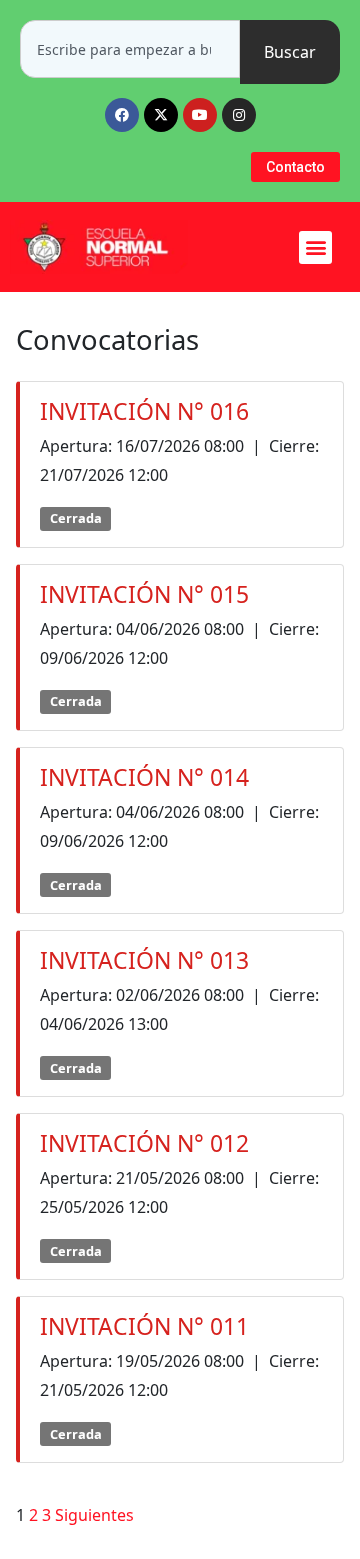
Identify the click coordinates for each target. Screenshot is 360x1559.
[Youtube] (200, 115)
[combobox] (130, 49)
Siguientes (94, 1515)
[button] (315, 247)
